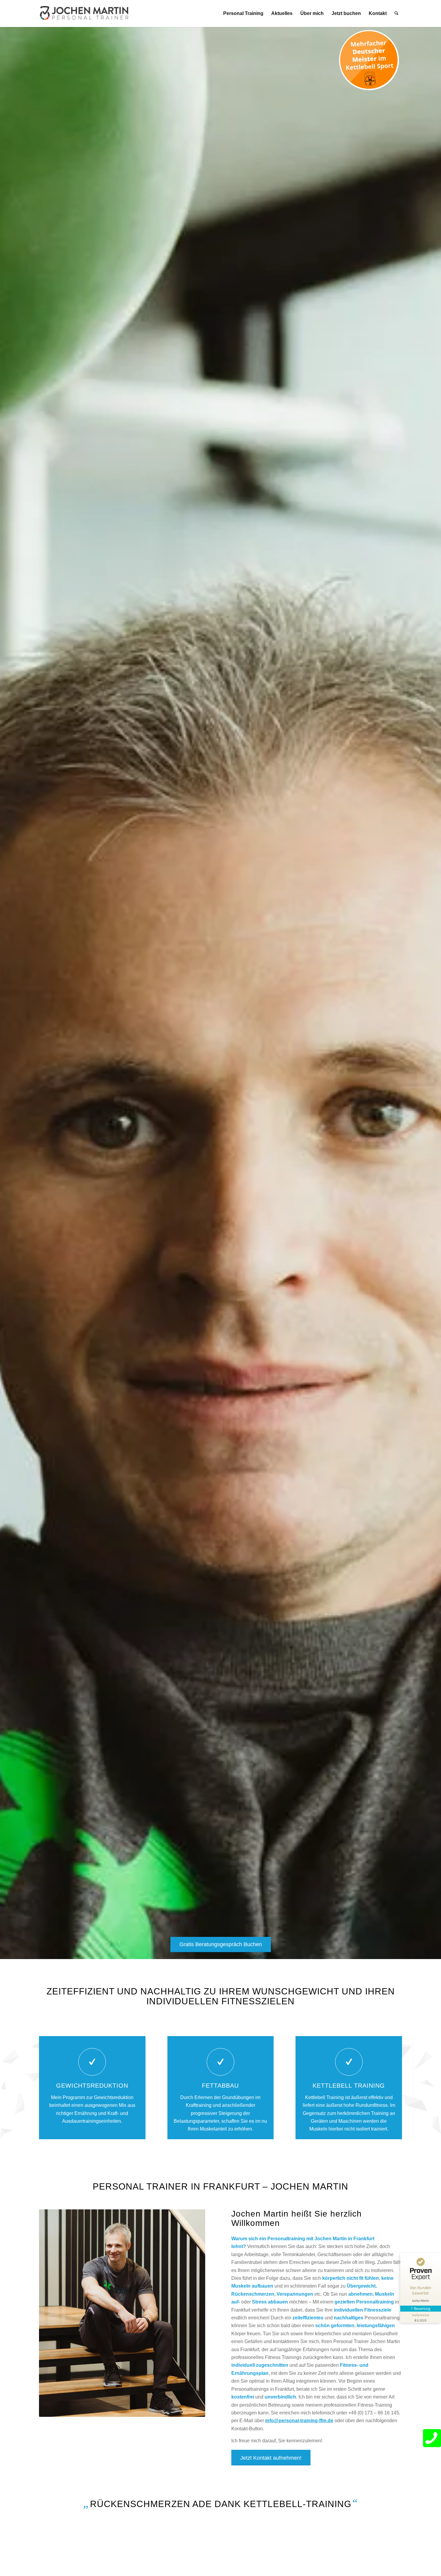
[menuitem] (243, 13)
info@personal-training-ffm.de (299, 2421)
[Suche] (396, 13)
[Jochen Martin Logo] (84, 13)
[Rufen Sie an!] (432, 2438)
